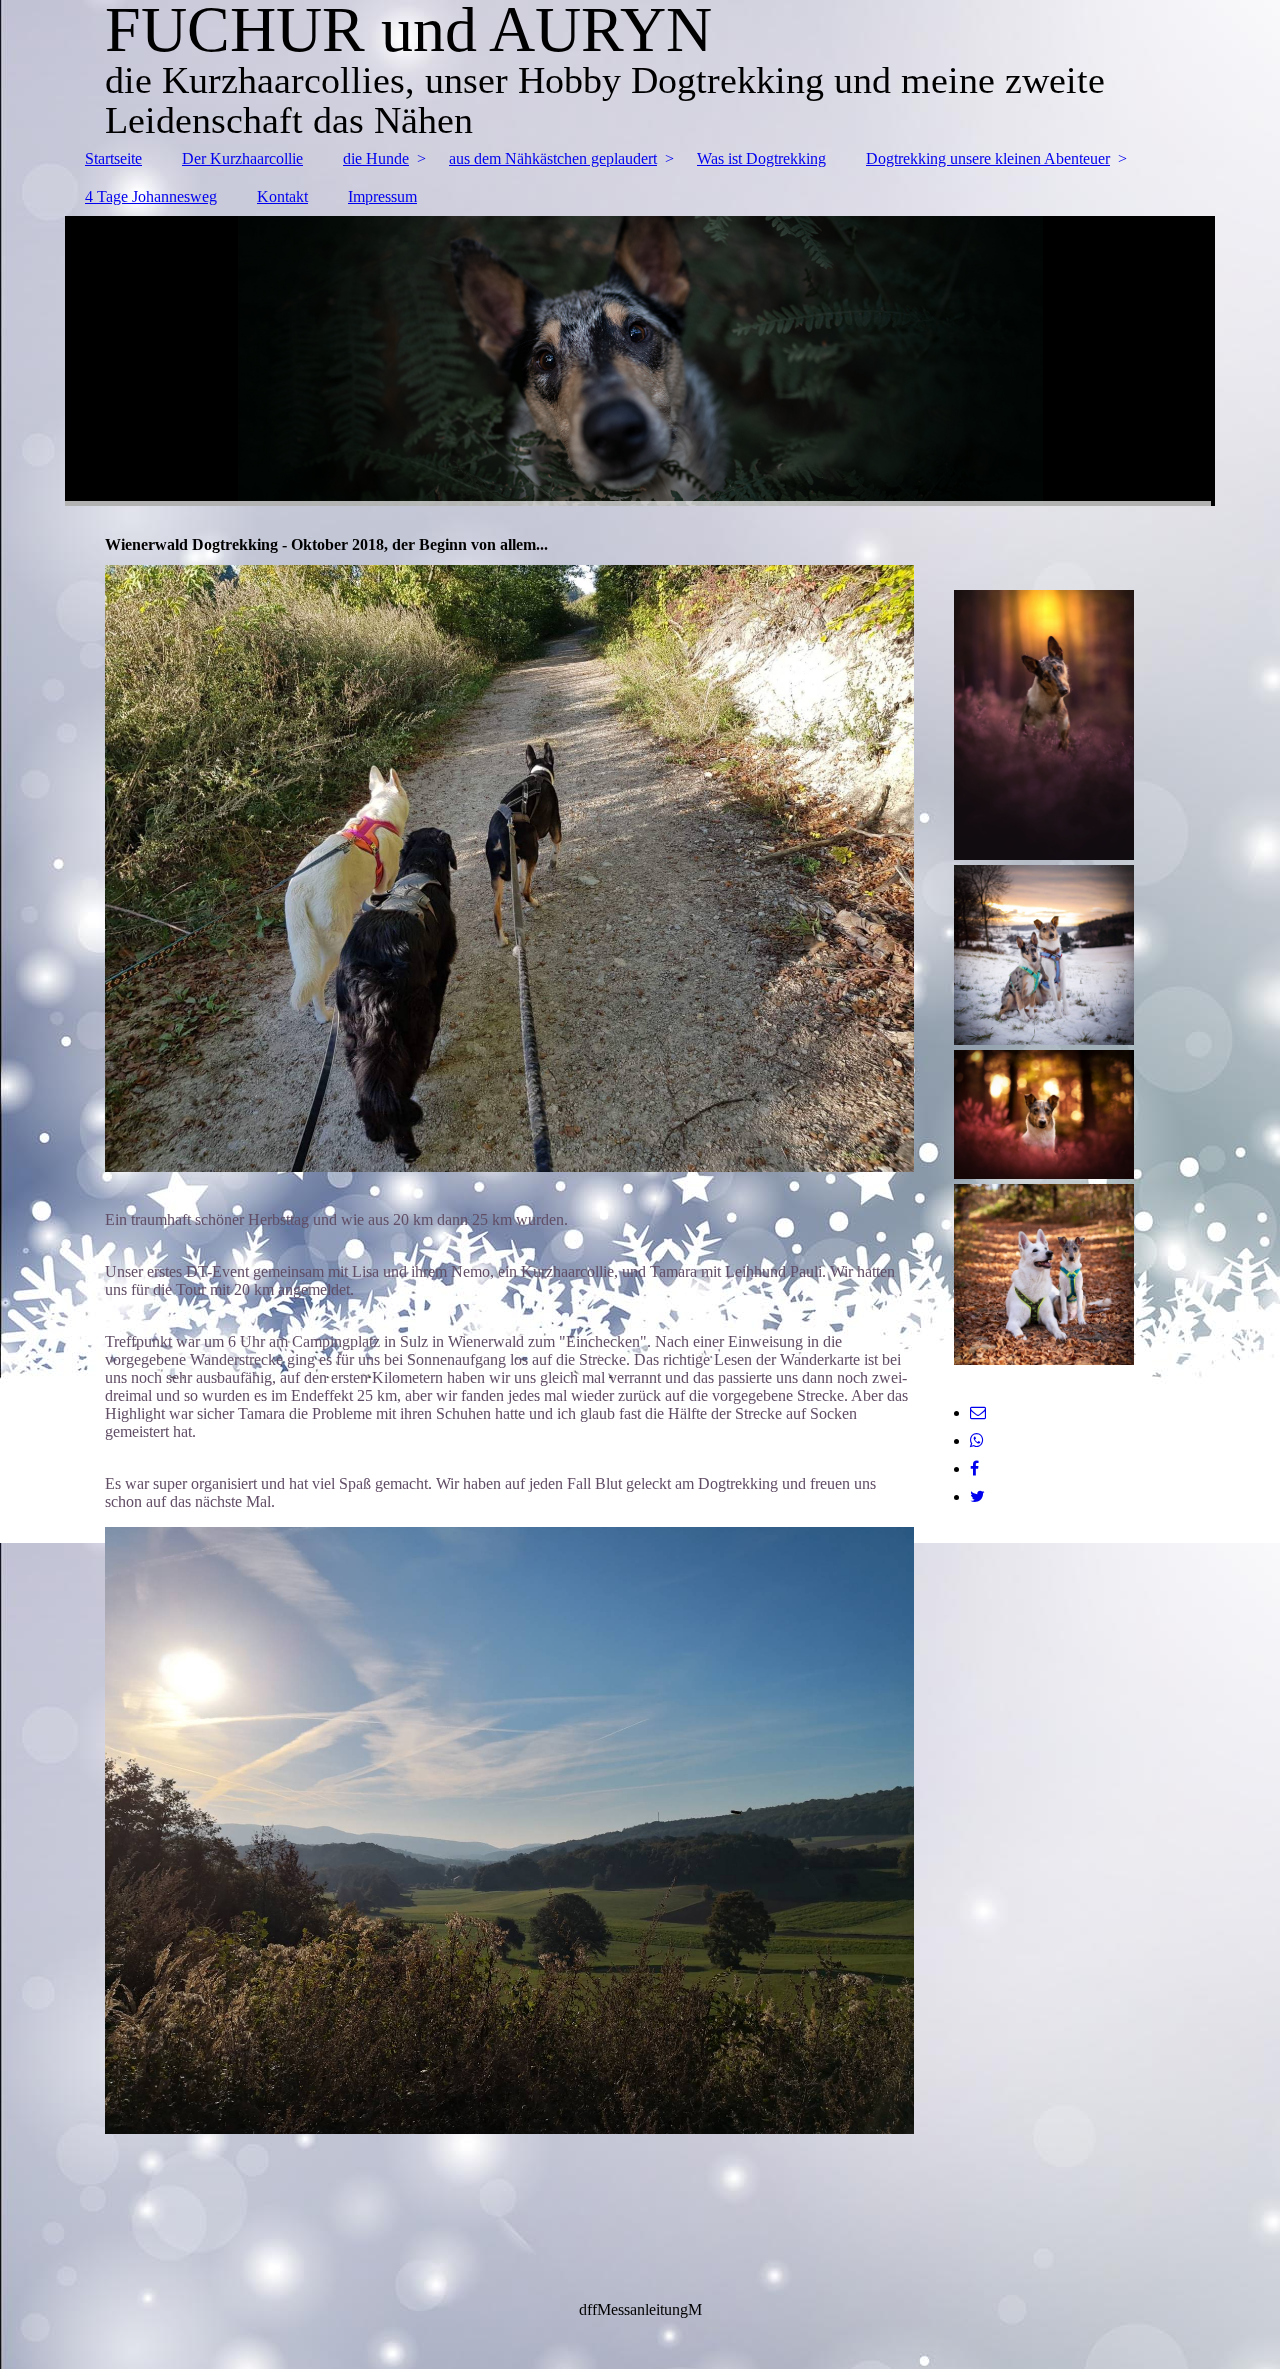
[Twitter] (977, 1496)
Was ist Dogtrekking (761, 158)
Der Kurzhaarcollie (242, 158)
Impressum (382, 196)
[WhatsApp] (977, 1440)
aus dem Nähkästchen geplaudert (553, 158)
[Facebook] (974, 1468)
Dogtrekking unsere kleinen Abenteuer (988, 158)
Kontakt (282, 196)
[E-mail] (978, 1412)
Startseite (113, 158)
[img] (640, 361)
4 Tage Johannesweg (151, 196)
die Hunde (376, 158)
